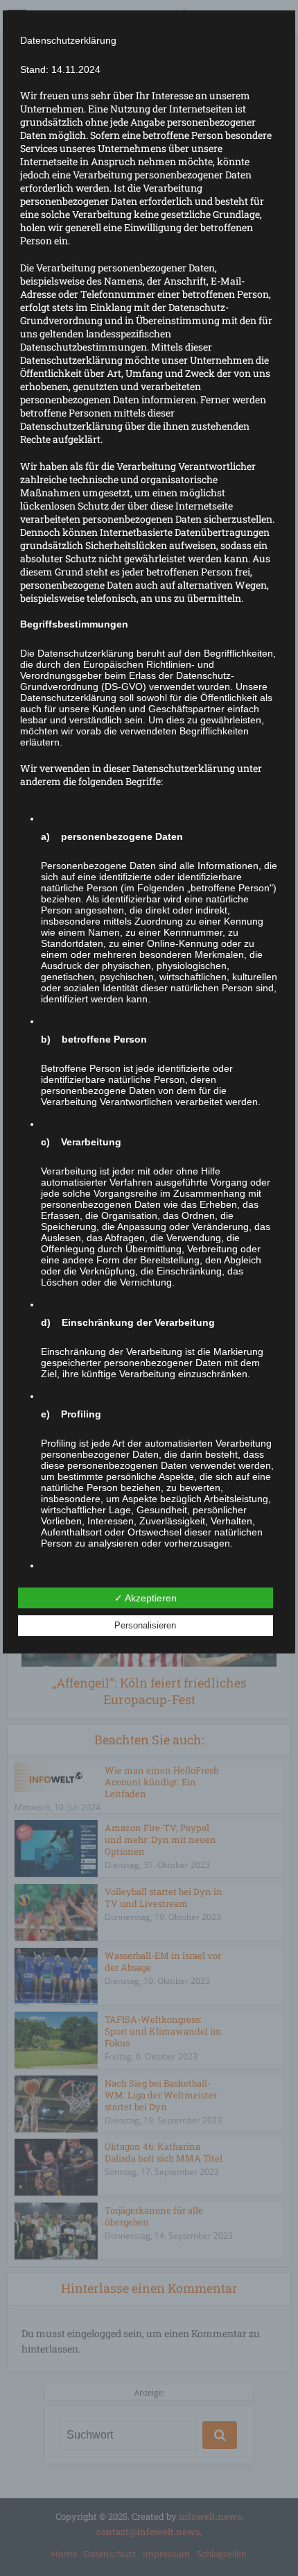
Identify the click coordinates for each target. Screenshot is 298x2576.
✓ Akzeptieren (146, 1598)
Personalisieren (145, 1625)
